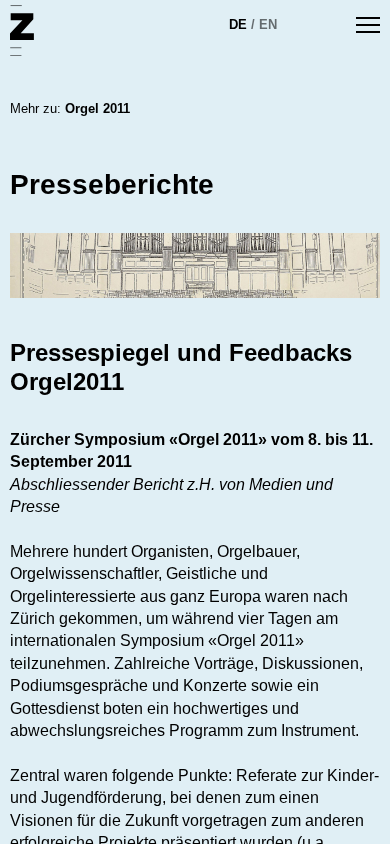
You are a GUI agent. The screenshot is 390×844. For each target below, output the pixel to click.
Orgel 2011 (97, 108)
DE (238, 24)
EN (268, 24)
